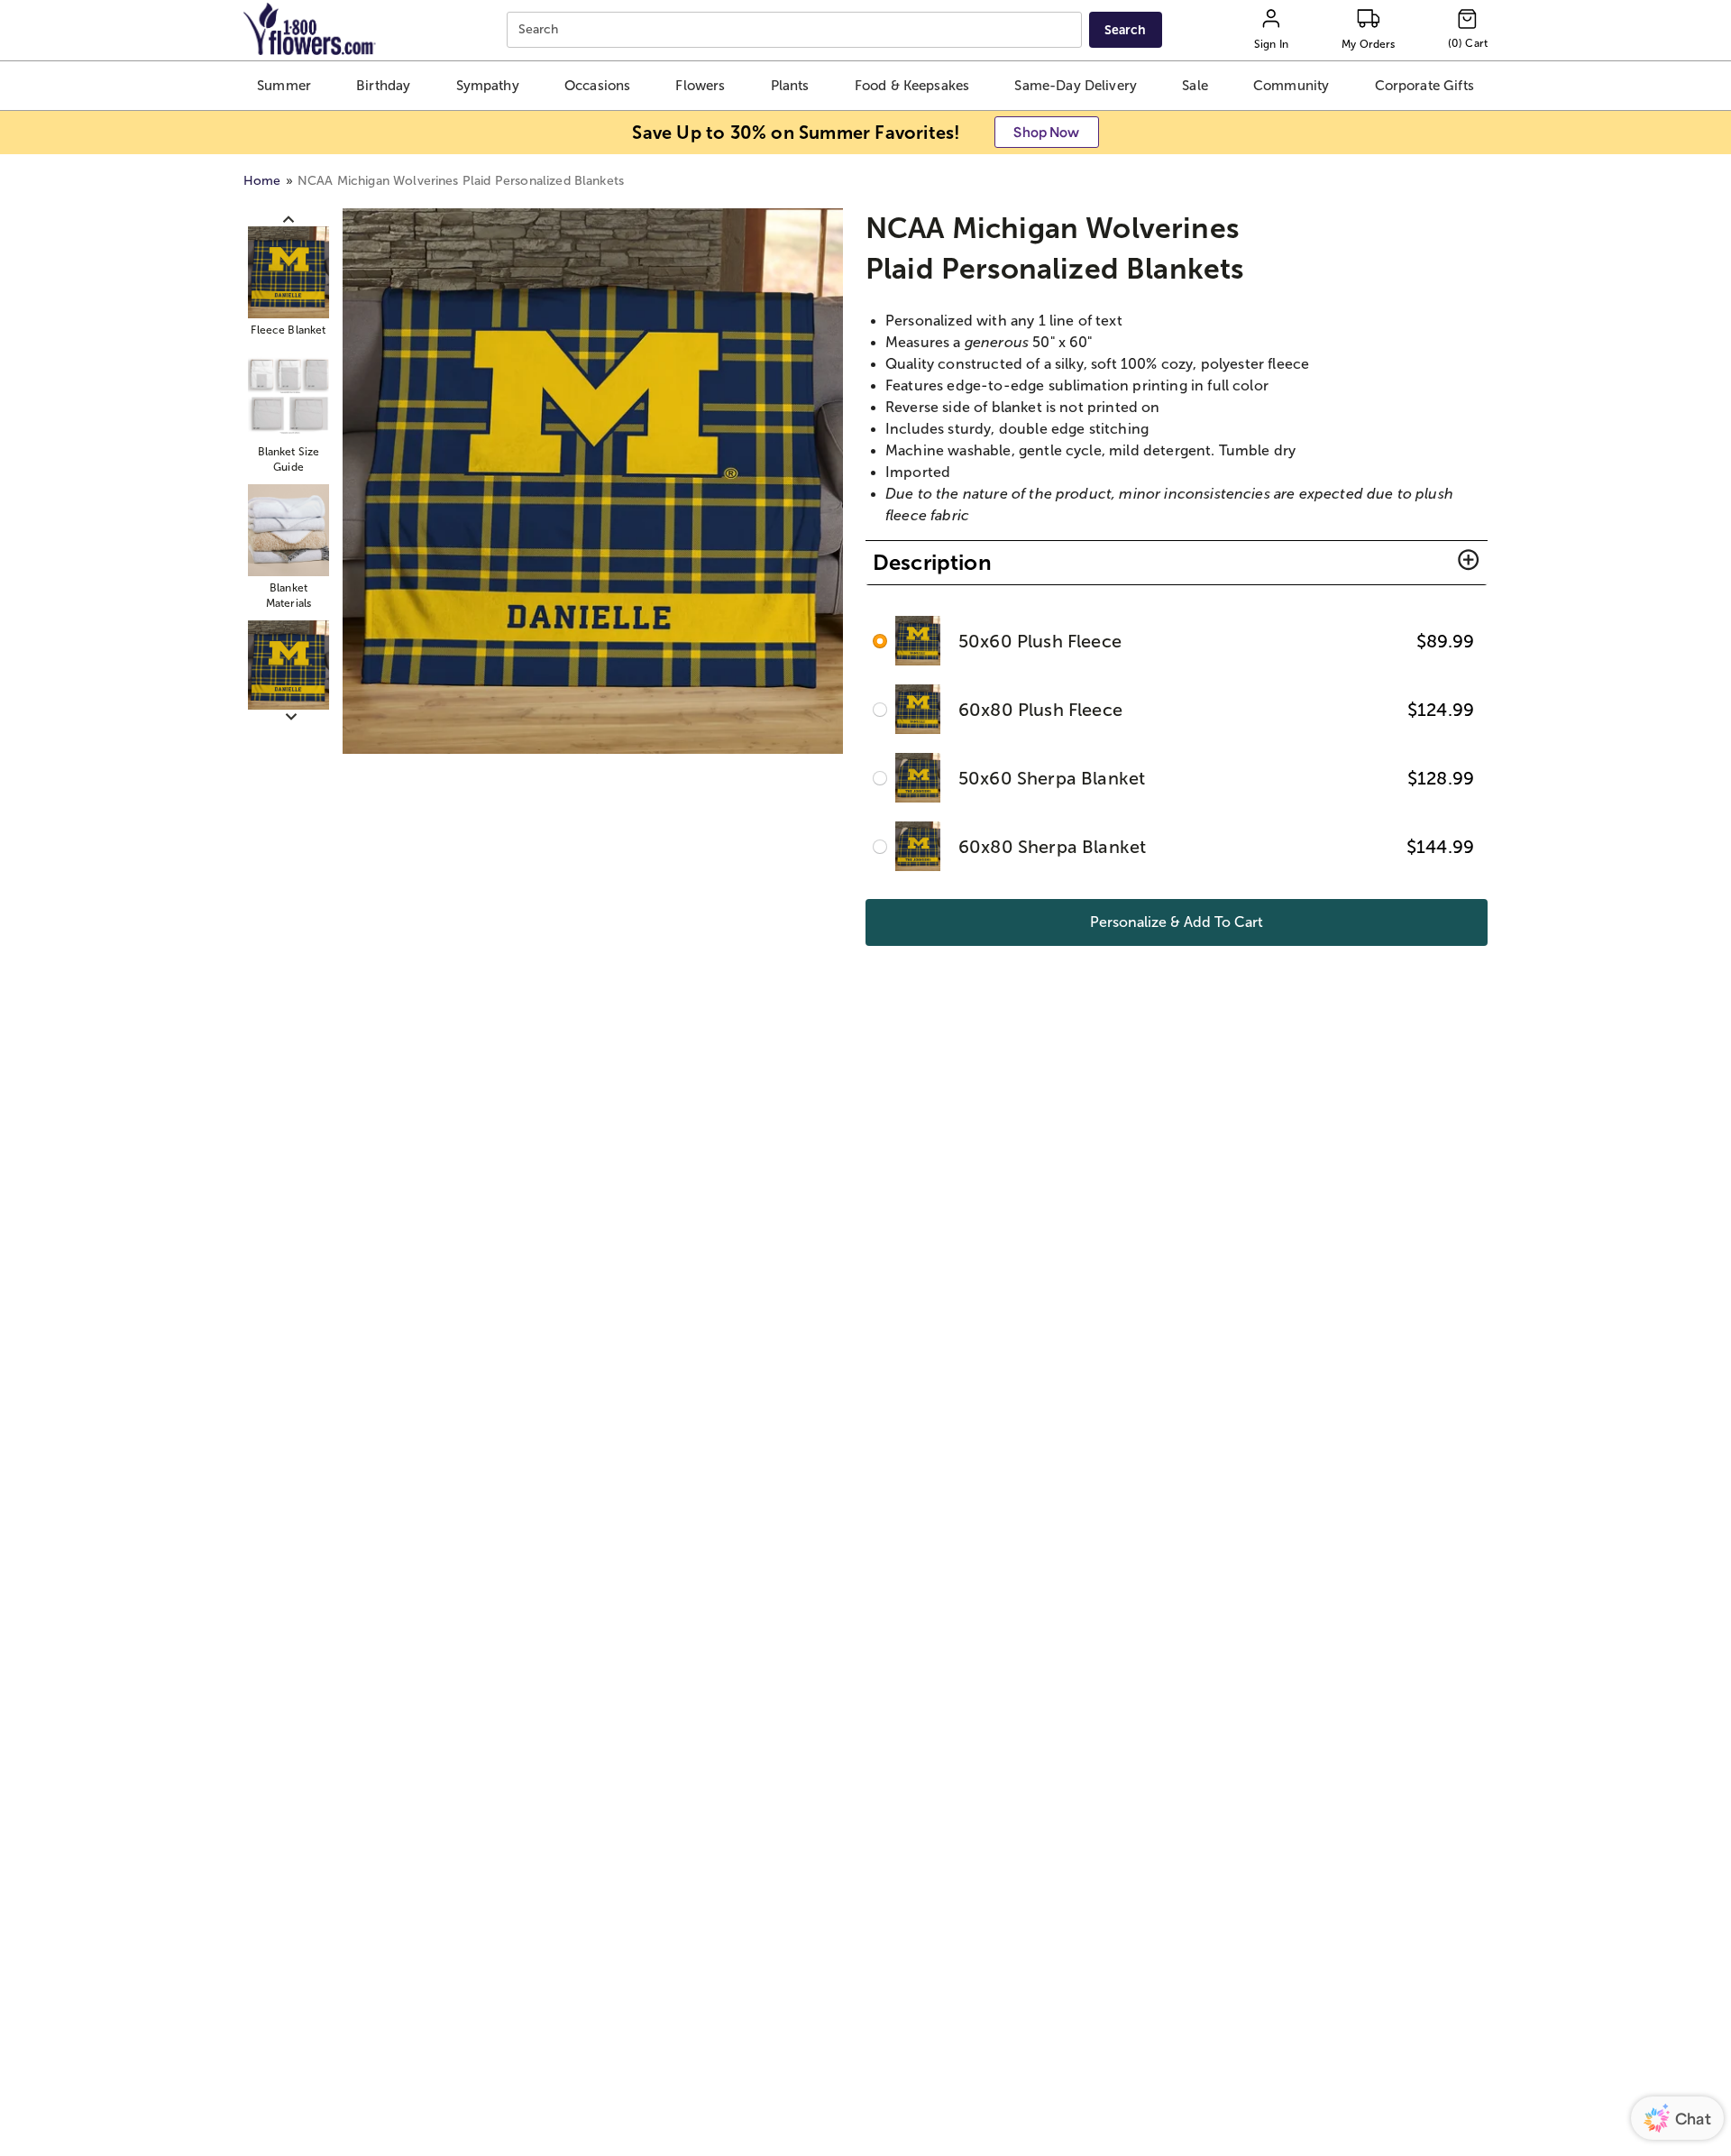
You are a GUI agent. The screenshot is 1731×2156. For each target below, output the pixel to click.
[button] (284, 86)
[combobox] (797, 30)
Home (262, 181)
